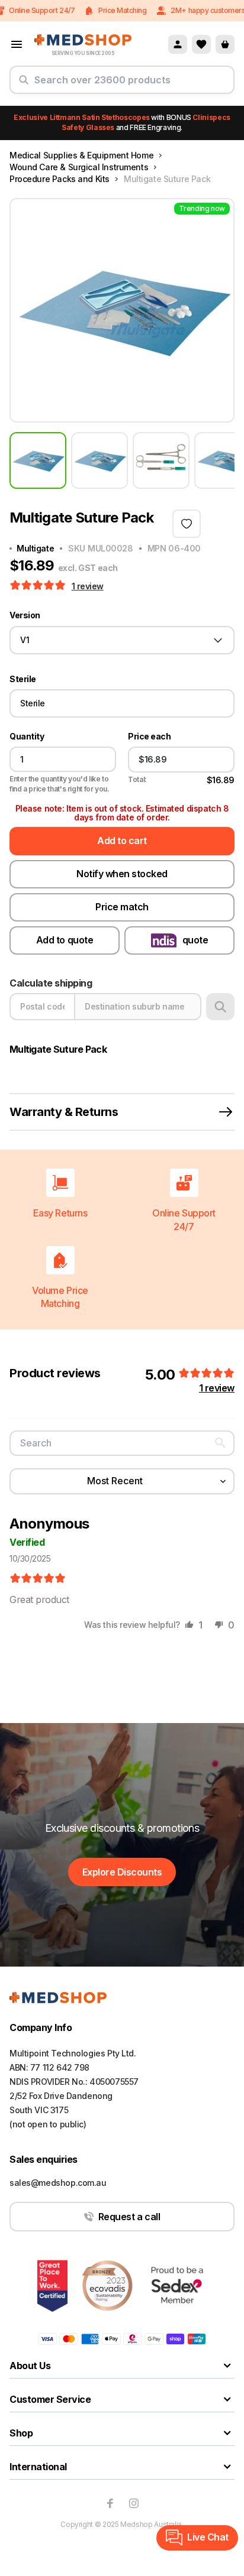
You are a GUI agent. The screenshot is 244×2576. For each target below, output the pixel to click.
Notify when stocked (122, 874)
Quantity (27, 737)
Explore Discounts (122, 1872)
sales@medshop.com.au (58, 2183)
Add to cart (122, 841)
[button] (39, 586)
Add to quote (65, 940)
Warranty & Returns (64, 1112)
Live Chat (208, 2537)
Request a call (129, 2217)
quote (195, 940)
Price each (149, 737)
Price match (122, 907)
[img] (38, 1579)
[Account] (178, 44)
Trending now (202, 208)
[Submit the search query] (24, 85)
